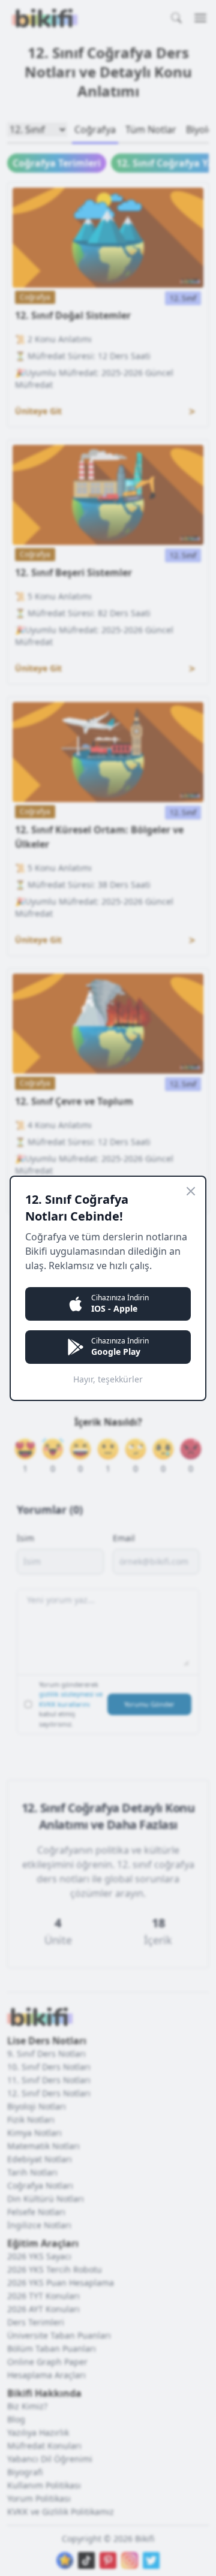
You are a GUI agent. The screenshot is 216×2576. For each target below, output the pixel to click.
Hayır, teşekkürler (108, 1379)
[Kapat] (191, 1191)
